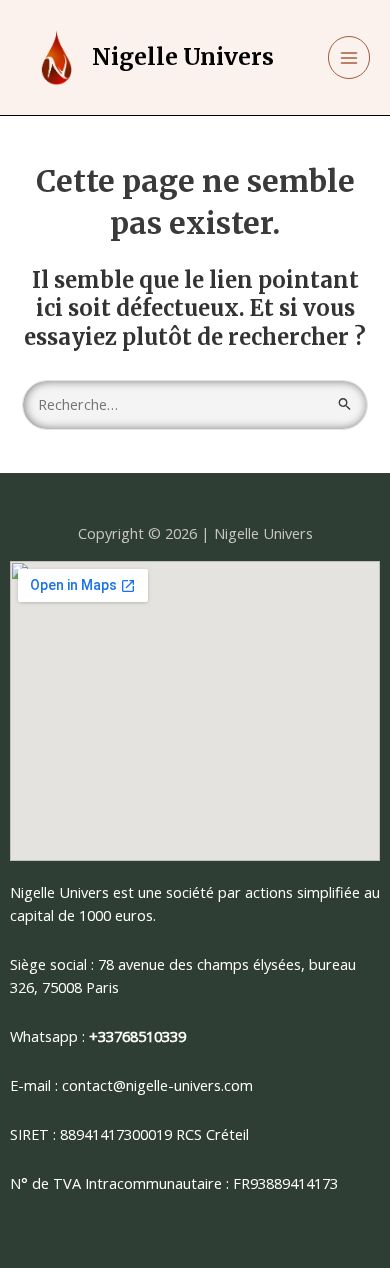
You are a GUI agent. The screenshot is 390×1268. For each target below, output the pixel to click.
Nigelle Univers (183, 57)
